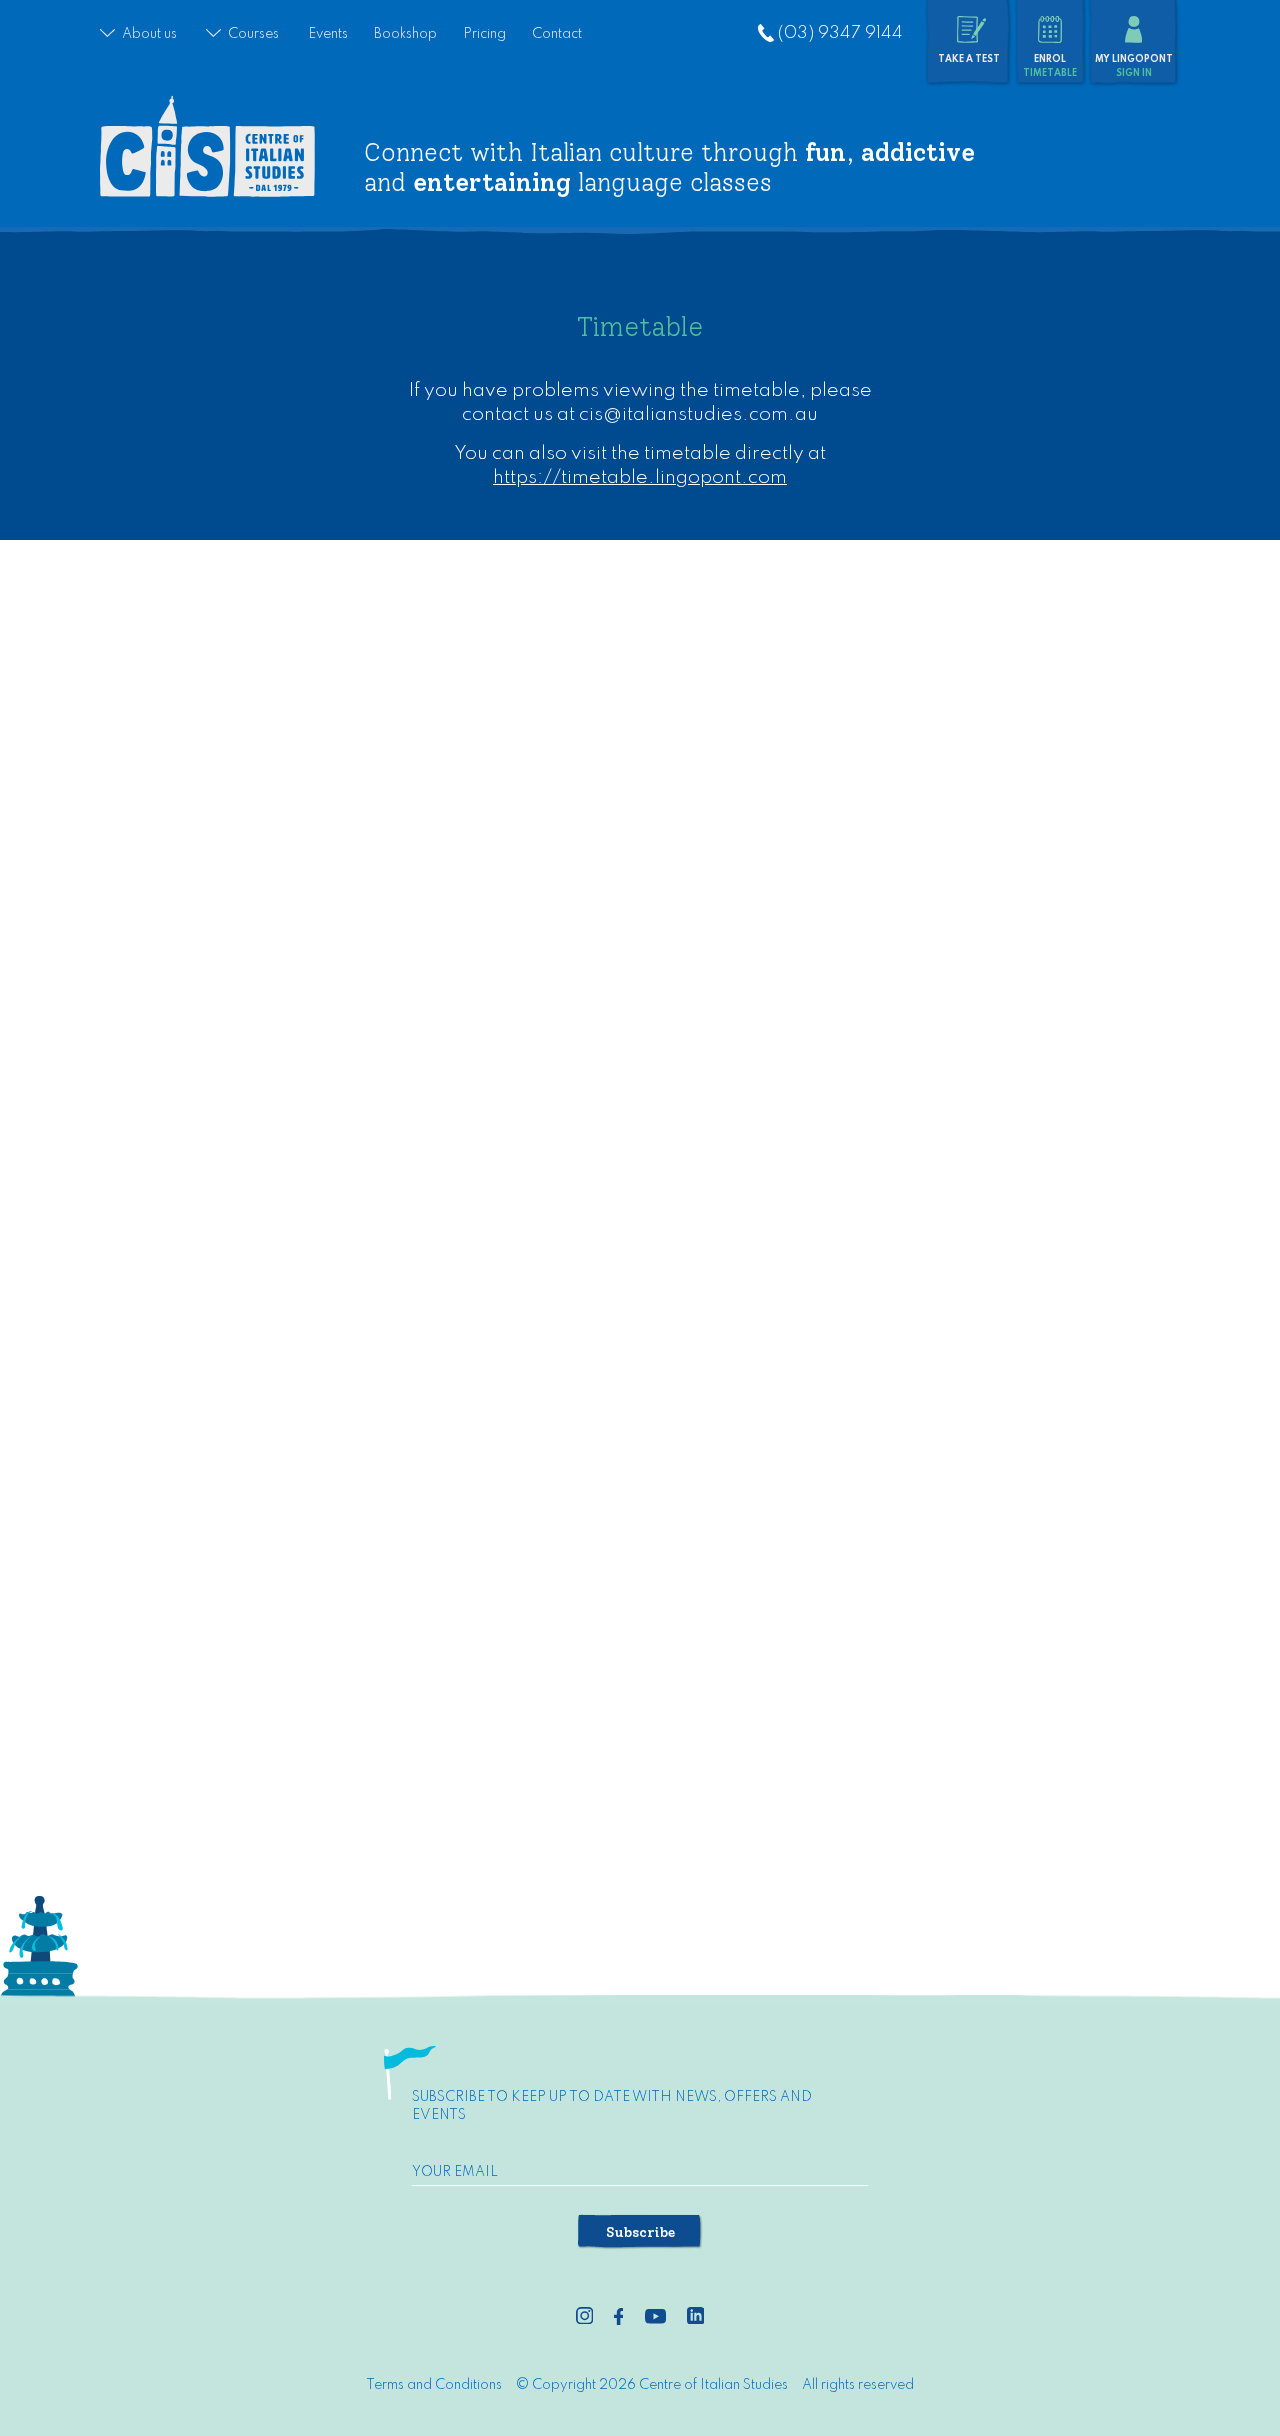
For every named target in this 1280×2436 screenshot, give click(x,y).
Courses (253, 34)
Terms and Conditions (434, 2385)
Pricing (484, 34)
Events (328, 34)
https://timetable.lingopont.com (640, 478)
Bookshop (405, 34)
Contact (557, 34)
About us (149, 34)
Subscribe (640, 2231)
